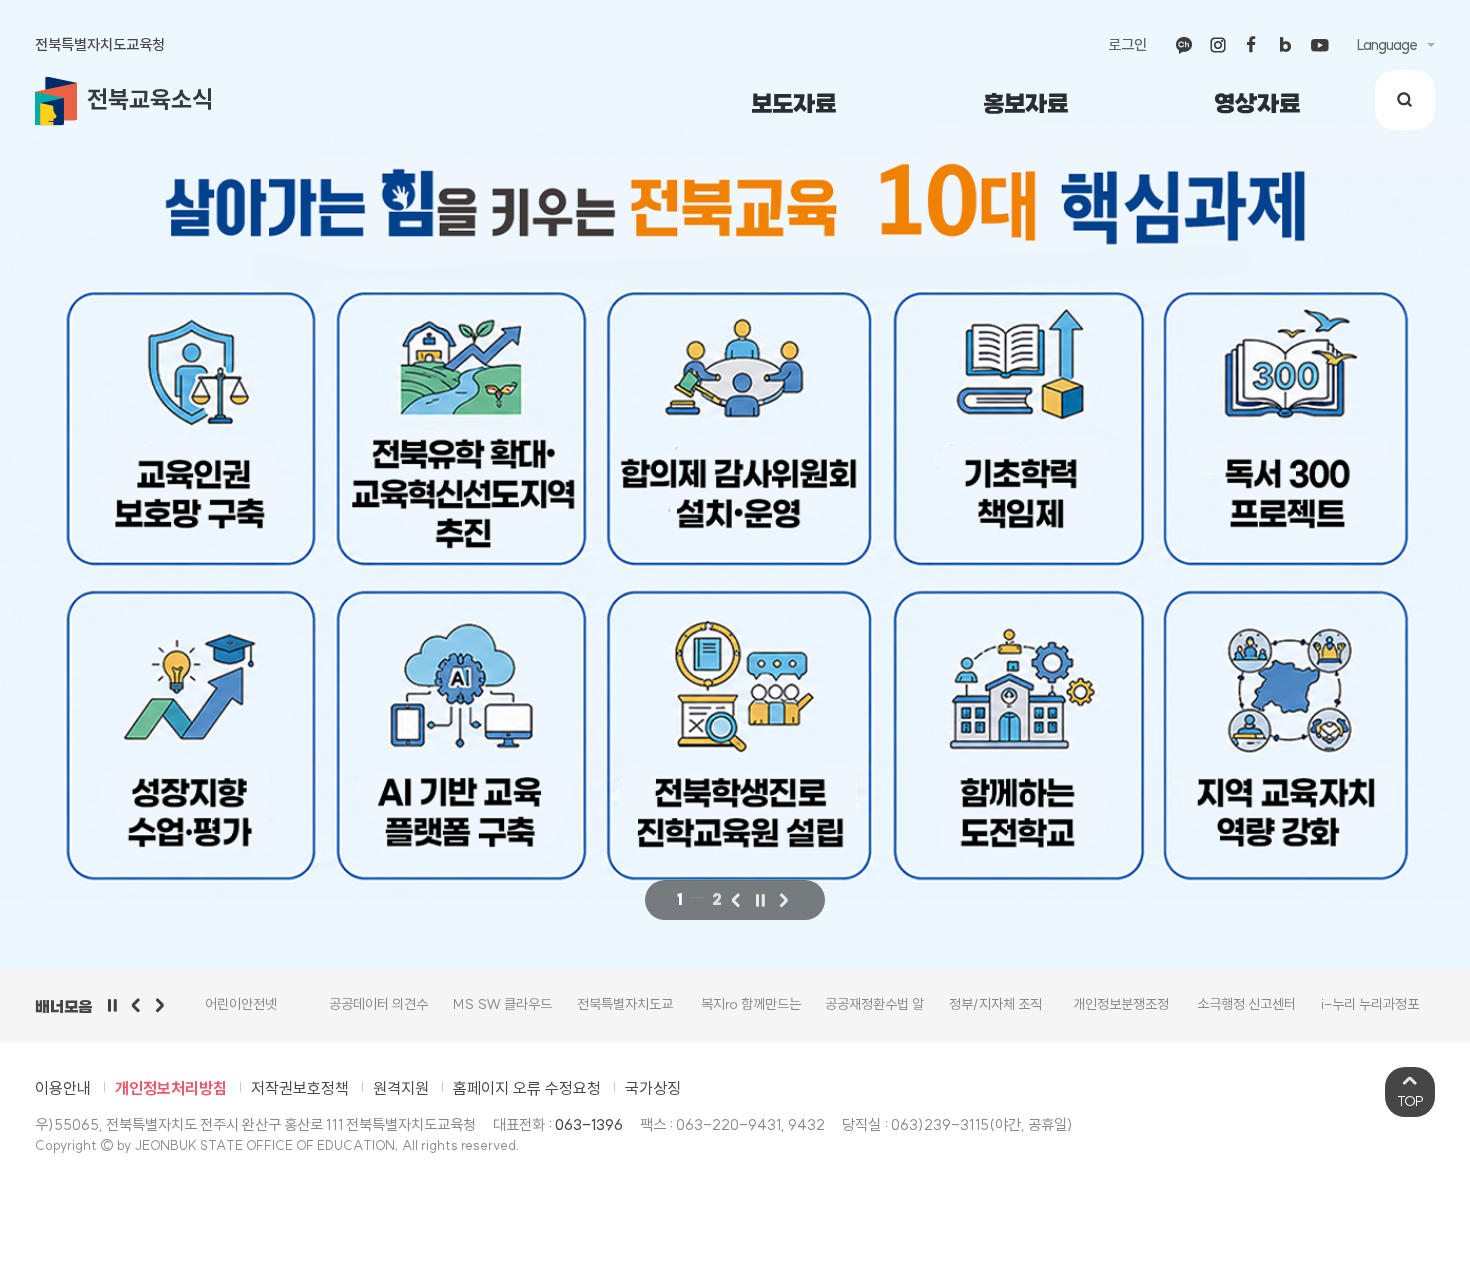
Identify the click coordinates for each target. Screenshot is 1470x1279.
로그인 (1127, 44)
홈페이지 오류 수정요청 (527, 1088)
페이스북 (1252, 45)
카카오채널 (1184, 45)
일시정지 (112, 1005)
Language (1387, 44)
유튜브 (1320, 45)
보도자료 (793, 104)
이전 (736, 900)
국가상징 (653, 1088)
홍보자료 (1025, 104)
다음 (784, 900)
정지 (760, 900)
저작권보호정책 (300, 1088)
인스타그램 (1218, 45)
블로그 (1286, 45)
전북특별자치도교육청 (100, 44)
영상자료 (1257, 104)
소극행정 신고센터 (1246, 1004)
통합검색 (1405, 100)
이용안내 (63, 1088)
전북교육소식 (150, 99)
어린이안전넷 (241, 1004)
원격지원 (401, 1088)
